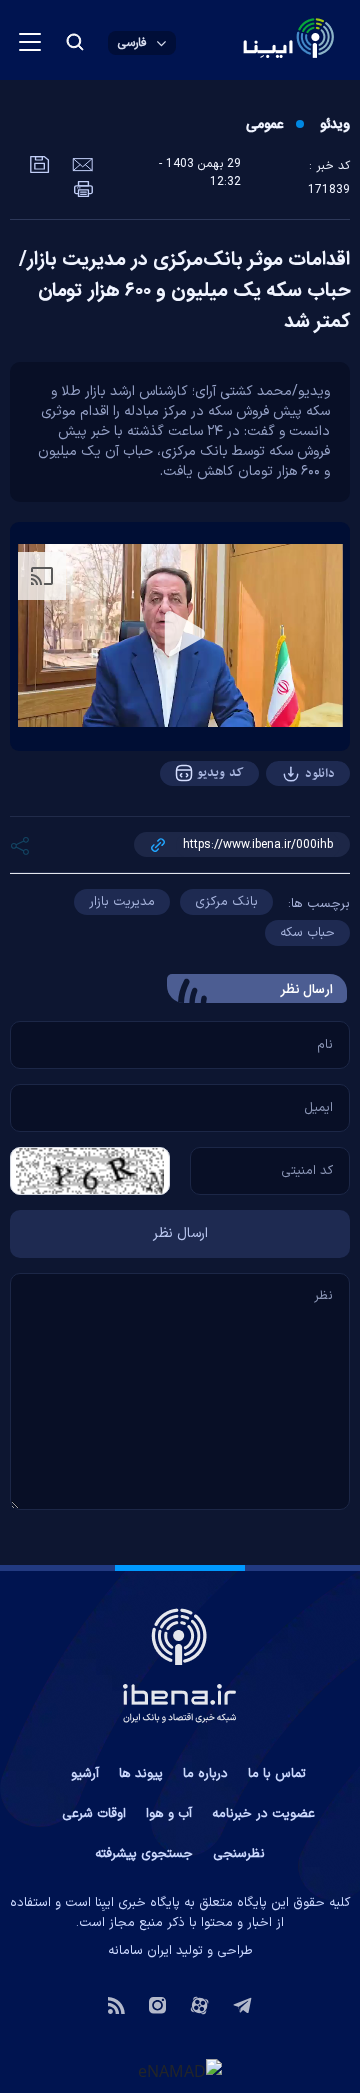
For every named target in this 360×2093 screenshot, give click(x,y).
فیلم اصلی (280, 829)
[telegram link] (242, 2004)
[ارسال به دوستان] (80, 163)
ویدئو (335, 125)
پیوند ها (141, 1774)
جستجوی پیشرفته (144, 1854)
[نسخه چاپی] (83, 187)
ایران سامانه (140, 1951)
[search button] (75, 42)
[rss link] (116, 2004)
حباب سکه (307, 933)
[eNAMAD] (180, 2070)
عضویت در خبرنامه (263, 1814)
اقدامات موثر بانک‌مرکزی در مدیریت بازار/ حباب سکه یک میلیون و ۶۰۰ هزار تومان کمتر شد (184, 291)
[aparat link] (199, 2004)
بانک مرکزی (226, 902)
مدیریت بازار (122, 902)
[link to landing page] (240, 40)
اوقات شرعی (94, 1814)
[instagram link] (157, 2004)
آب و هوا (169, 1814)
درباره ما (205, 1774)
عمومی (264, 125)
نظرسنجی (239, 1854)
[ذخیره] (40, 163)
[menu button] (30, 42)
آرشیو (85, 1774)
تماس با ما (277, 1774)
